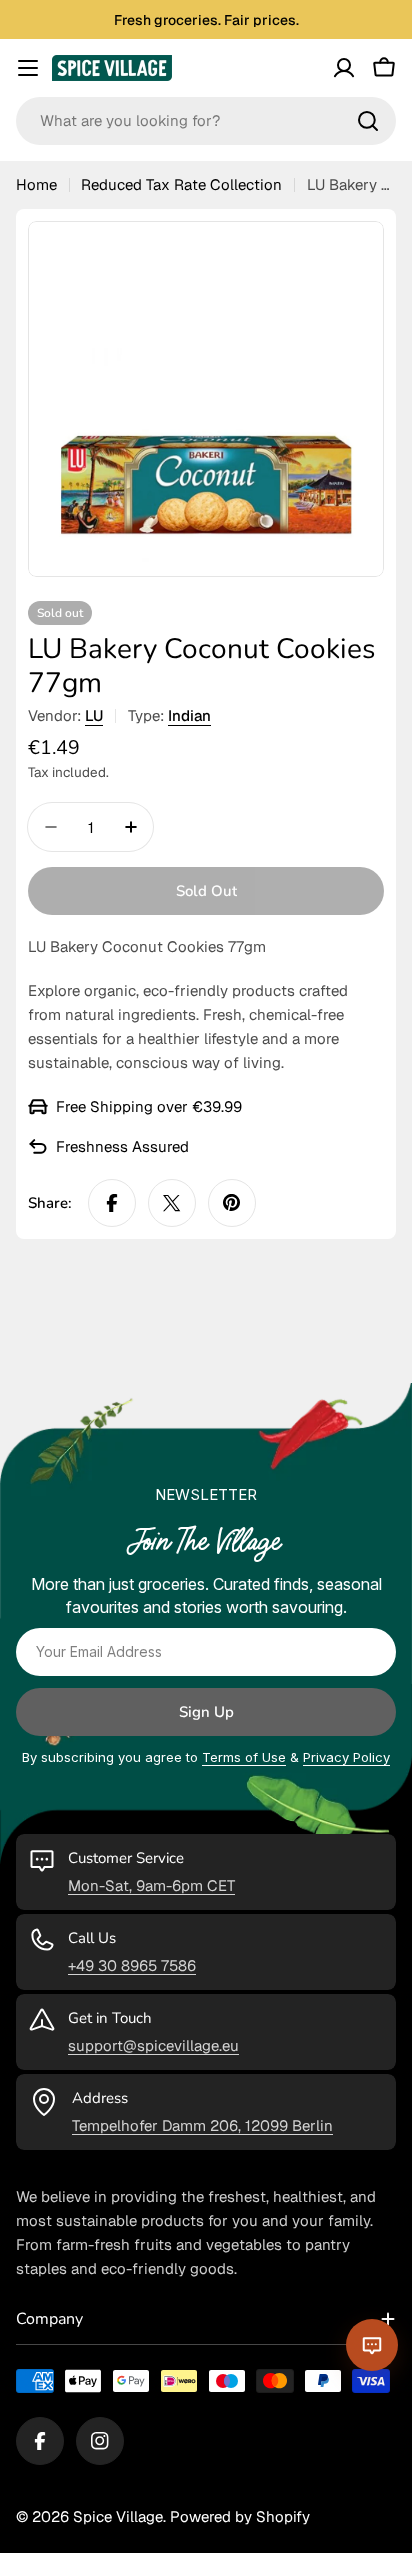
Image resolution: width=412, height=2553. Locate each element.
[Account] (344, 68)
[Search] (368, 121)
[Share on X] (172, 1203)
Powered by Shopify (240, 2516)
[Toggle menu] (28, 68)
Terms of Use (244, 1757)
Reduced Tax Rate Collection (181, 184)
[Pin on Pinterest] (232, 1203)
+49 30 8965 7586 (132, 1965)
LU (94, 715)
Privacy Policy (346, 1757)
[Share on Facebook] (112, 1203)
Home (36, 184)
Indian (189, 715)
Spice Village (118, 2516)
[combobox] (206, 121)
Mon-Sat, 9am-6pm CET (151, 1885)
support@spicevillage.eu (153, 2045)
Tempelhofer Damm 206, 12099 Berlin (202, 2125)
